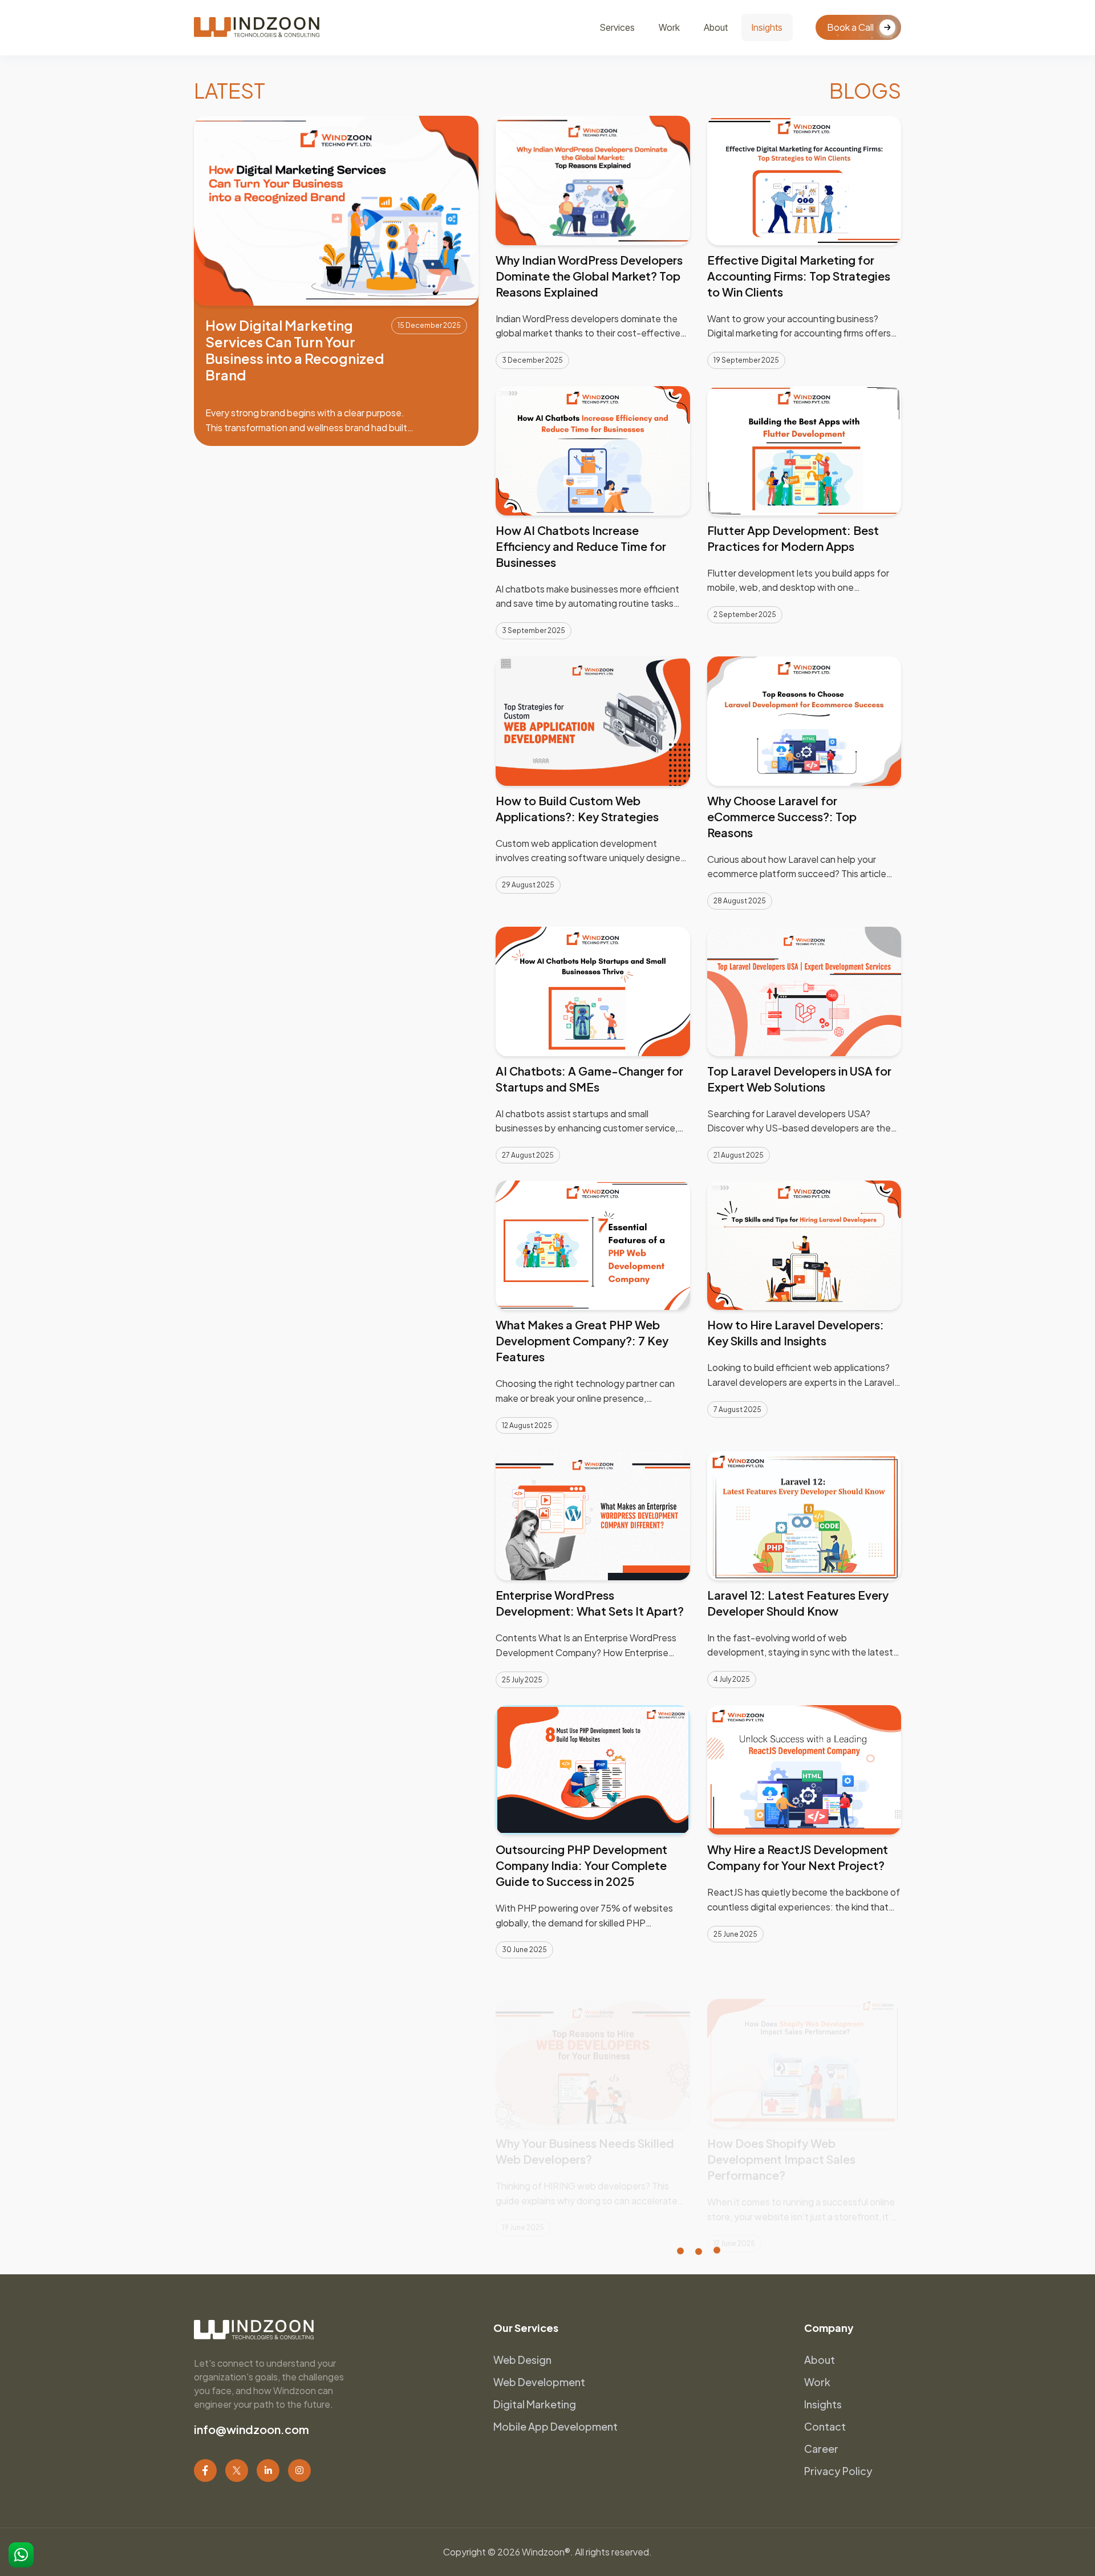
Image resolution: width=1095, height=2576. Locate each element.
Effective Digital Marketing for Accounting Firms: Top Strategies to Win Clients (799, 276)
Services (617, 27)
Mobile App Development (555, 2426)
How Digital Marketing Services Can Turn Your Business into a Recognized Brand (295, 350)
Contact (825, 2426)
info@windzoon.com (252, 2429)
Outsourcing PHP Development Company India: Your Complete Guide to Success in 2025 (581, 1865)
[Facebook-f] (205, 2470)
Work (669, 27)
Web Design (522, 2360)
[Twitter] (237, 2470)
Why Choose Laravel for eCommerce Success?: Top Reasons (782, 816)
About (716, 27)
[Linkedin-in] (268, 2470)
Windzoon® (546, 2552)
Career (821, 2449)
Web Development (539, 2382)
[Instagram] (299, 2470)
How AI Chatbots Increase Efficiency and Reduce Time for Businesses (581, 546)
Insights (767, 27)
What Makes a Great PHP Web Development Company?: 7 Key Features (582, 1340)
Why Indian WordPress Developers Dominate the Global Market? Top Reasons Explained (589, 276)
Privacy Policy (838, 2471)
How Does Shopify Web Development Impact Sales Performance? (781, 2135)
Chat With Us (21, 2555)
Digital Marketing (535, 2404)
